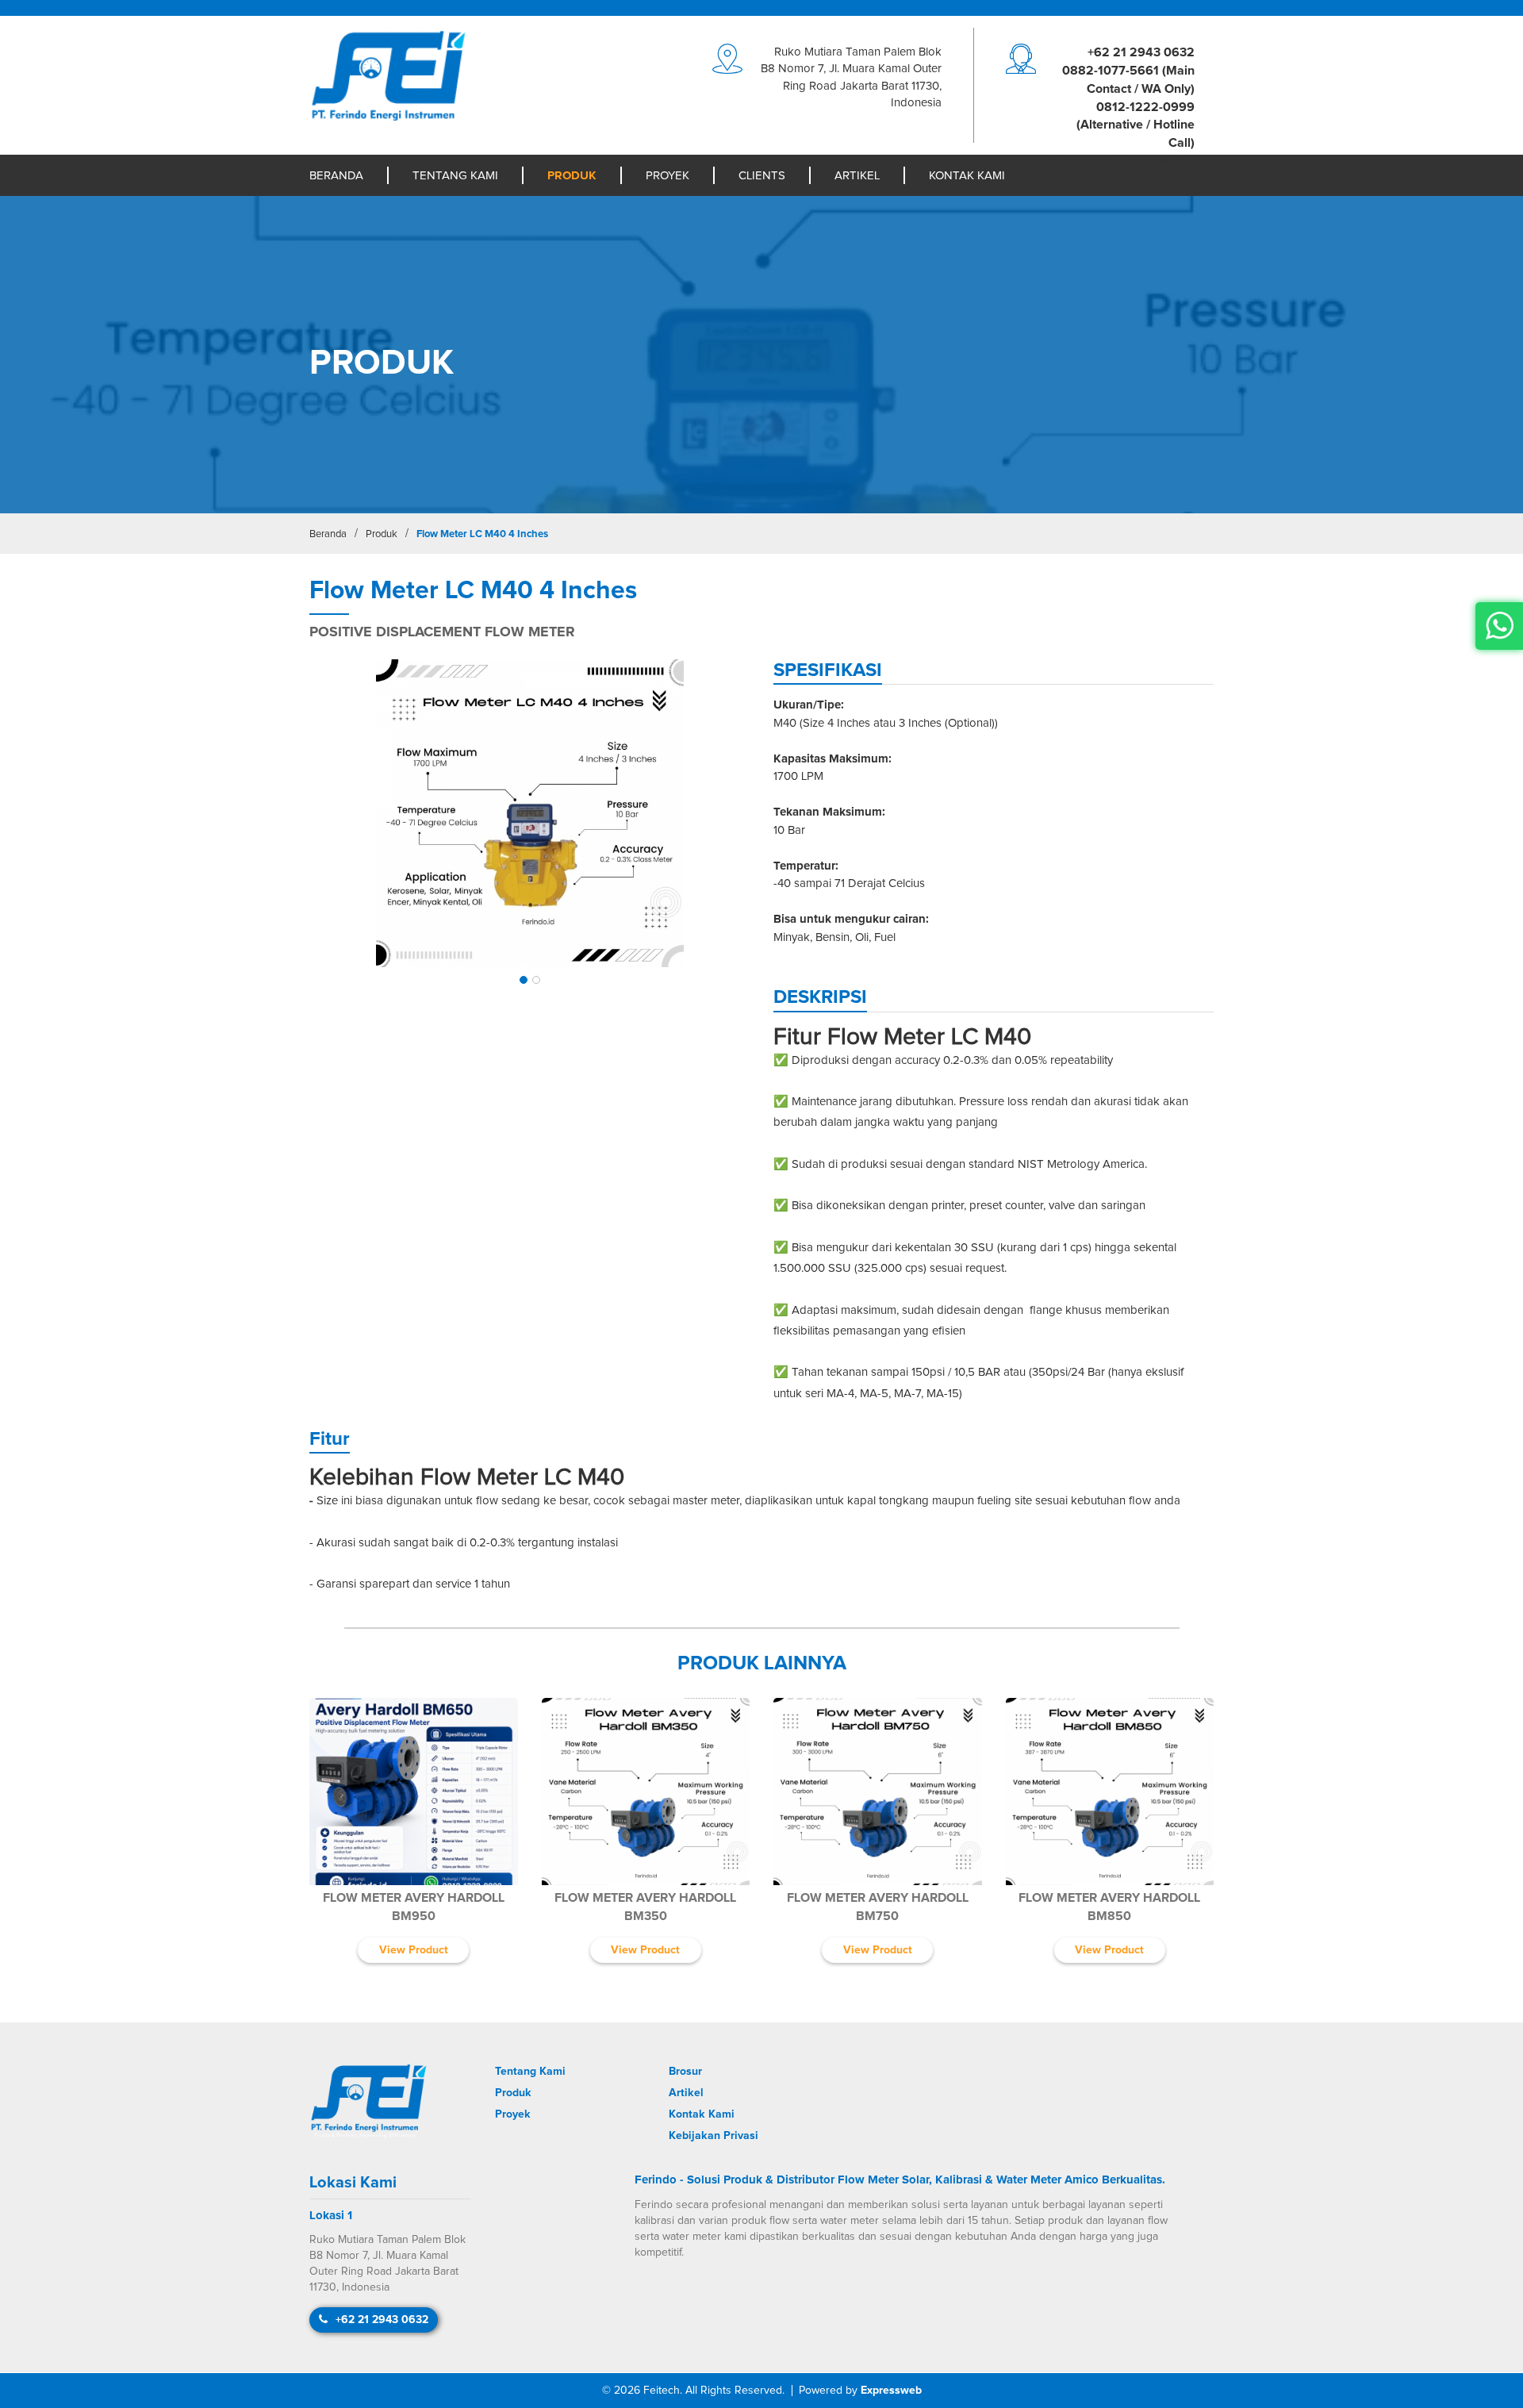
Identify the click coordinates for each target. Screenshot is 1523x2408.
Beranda (336, 176)
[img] (529, 814)
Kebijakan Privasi (714, 2136)
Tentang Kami (455, 176)
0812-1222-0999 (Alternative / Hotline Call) (1136, 125)
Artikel (857, 176)
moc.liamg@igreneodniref (1123, 161)
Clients (762, 176)
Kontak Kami (967, 176)
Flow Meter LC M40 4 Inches (482, 534)
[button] (524, 980)
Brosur (685, 2072)
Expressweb (891, 2391)
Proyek (668, 176)
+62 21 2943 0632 (1141, 52)
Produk (572, 176)
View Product (414, 1950)
